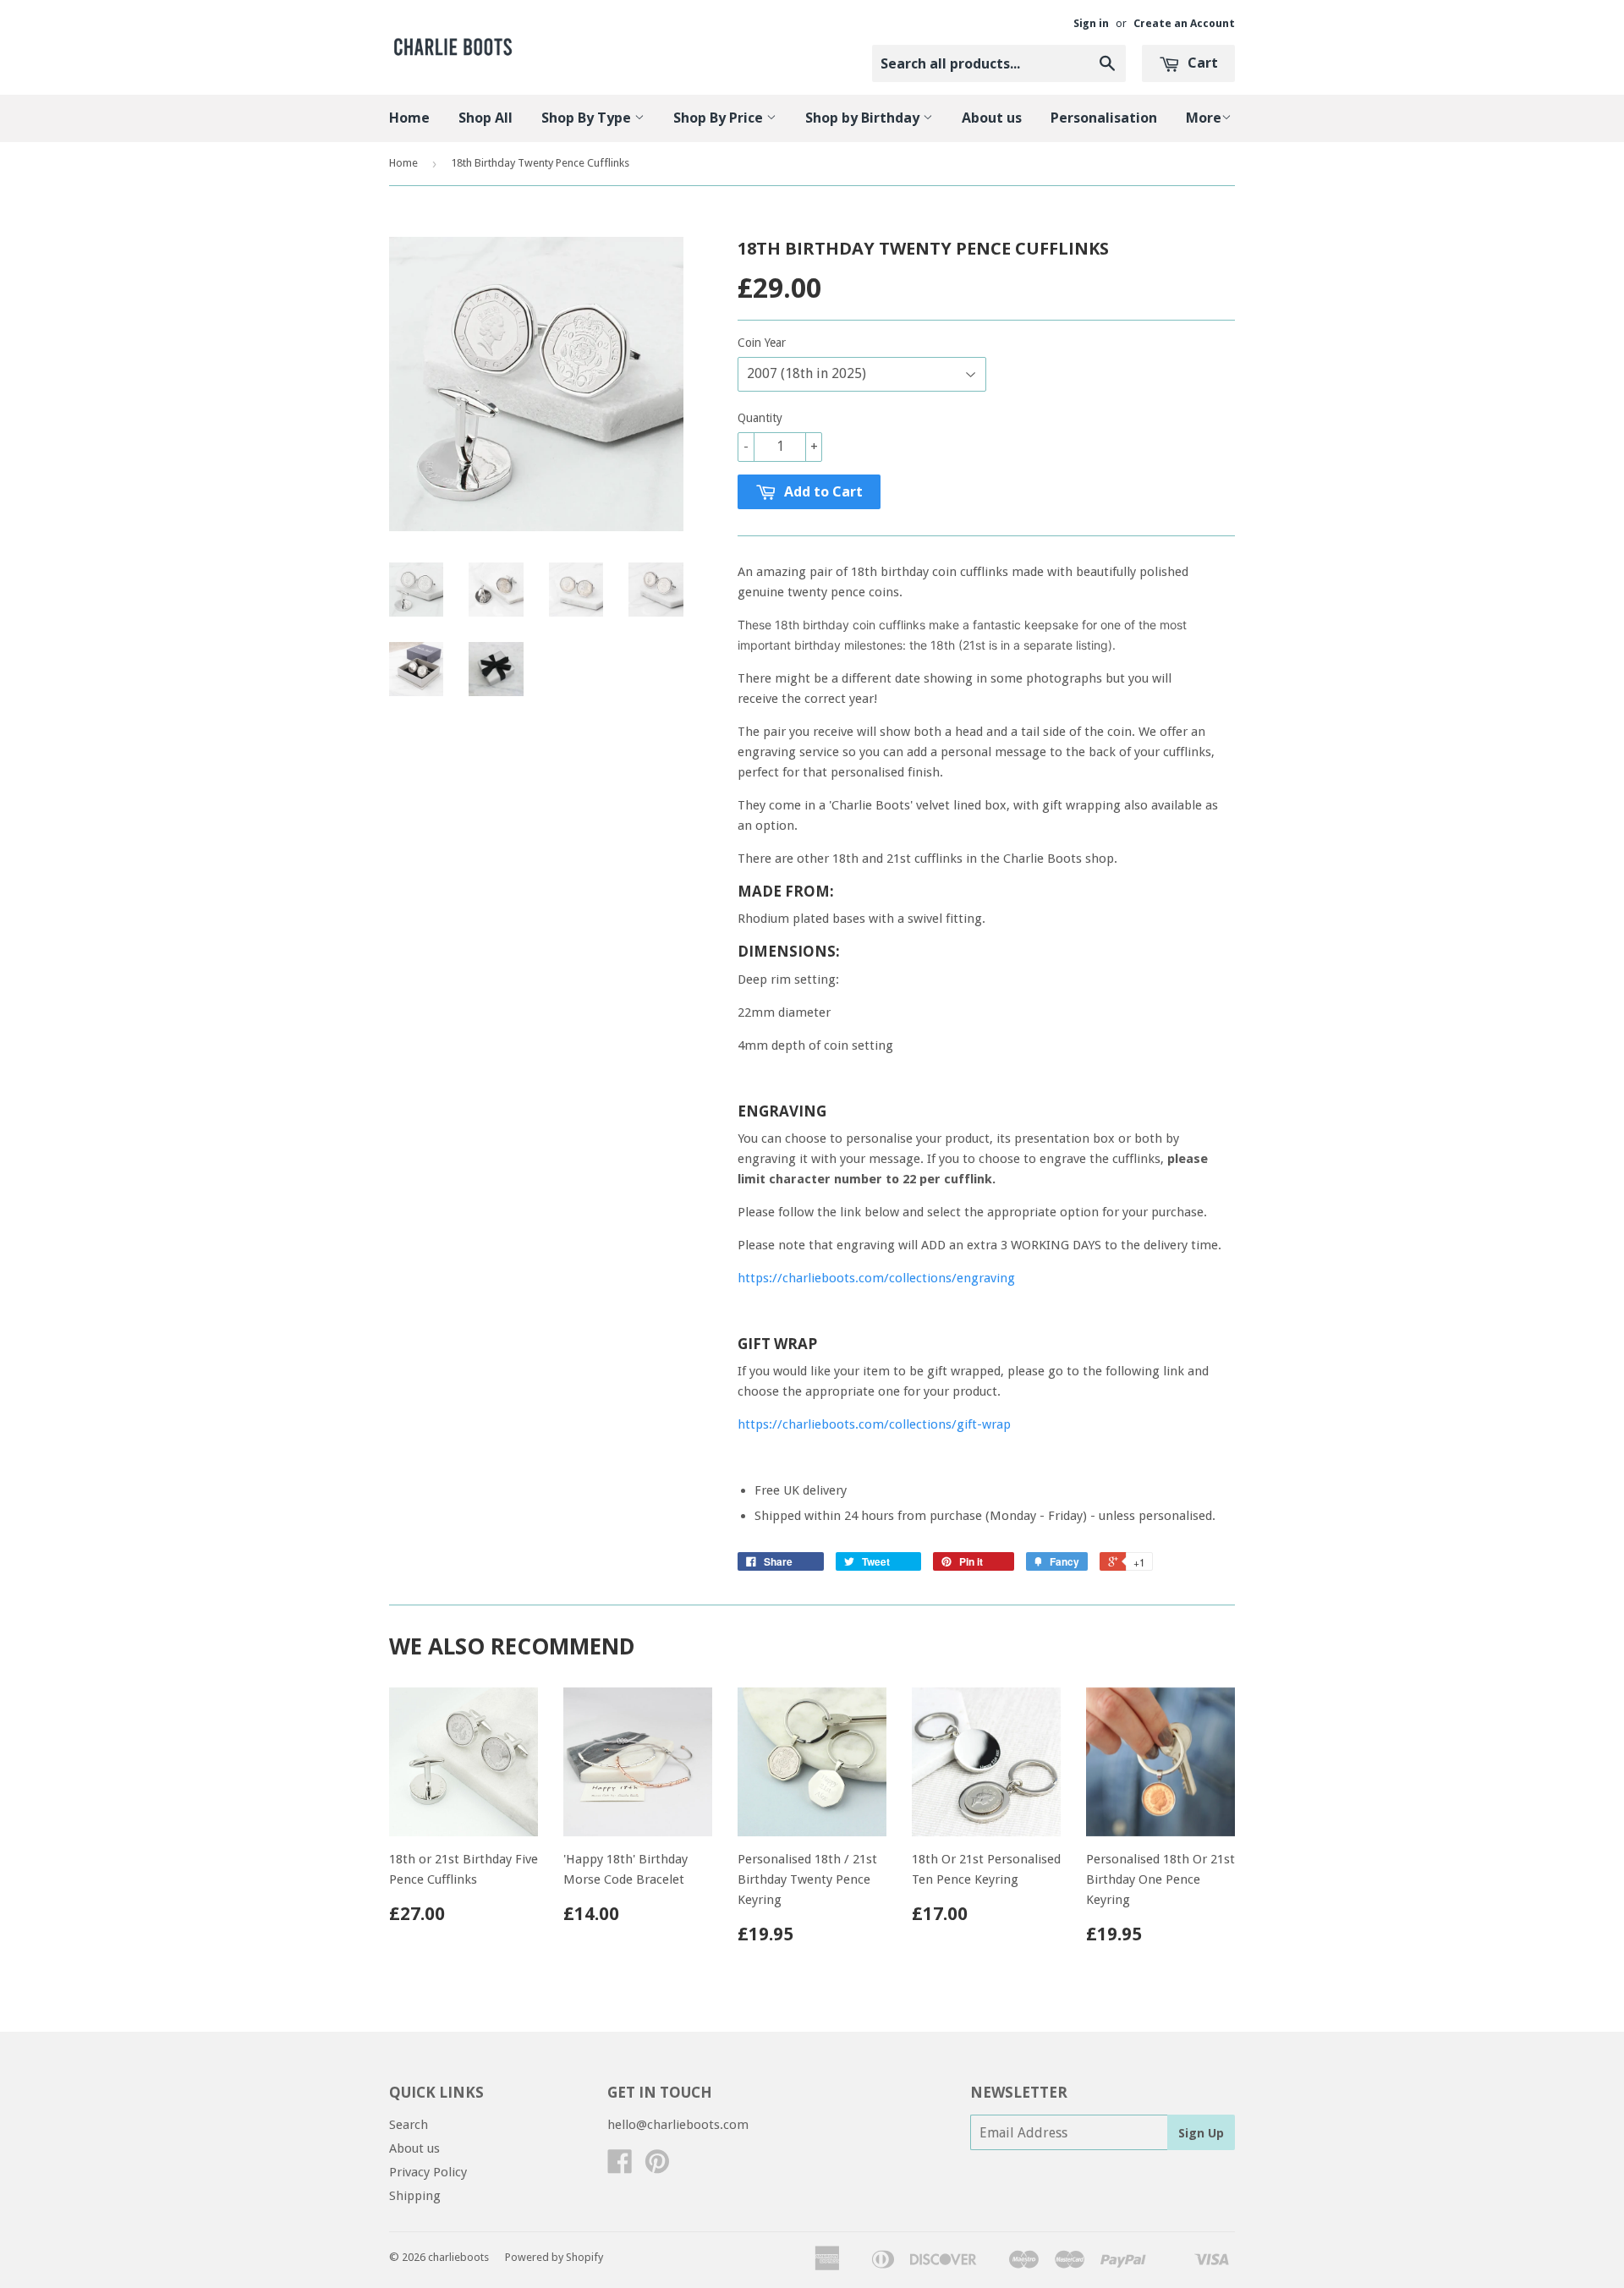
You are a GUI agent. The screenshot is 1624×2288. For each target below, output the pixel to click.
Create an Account (1184, 23)
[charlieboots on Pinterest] (657, 2167)
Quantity (760, 418)
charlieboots (458, 2257)
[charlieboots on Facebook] (620, 2167)
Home (409, 118)
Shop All (486, 118)
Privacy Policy (428, 2172)
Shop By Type (588, 118)
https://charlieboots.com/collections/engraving (876, 1278)
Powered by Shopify (554, 2257)
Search (409, 2125)
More (1204, 118)
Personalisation (1104, 118)
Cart (1201, 63)
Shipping (415, 2196)
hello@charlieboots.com (678, 2125)
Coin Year (762, 343)
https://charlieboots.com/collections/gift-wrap (874, 1424)
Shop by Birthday (864, 118)
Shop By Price (720, 118)
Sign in (1091, 23)
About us (992, 118)
